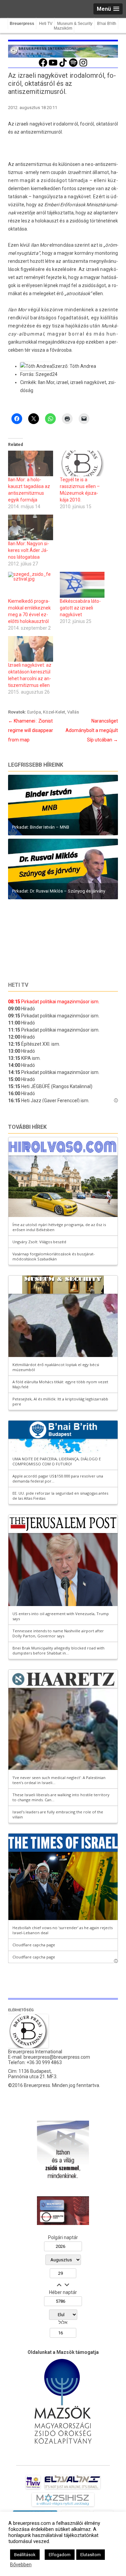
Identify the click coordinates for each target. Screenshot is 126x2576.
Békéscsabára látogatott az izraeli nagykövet (80, 608)
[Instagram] (83, 66)
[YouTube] (53, 66)
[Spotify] (73, 66)
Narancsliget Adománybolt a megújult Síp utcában (92, 730)
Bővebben (21, 2565)
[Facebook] (43, 66)
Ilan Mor (46, 382)
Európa (34, 712)
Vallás (73, 712)
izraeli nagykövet (88, 382)
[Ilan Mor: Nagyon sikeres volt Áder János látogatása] (31, 527)
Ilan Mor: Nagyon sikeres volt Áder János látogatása (29, 550)
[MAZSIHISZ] (63, 2506)
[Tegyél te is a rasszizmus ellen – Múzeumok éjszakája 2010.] (82, 463)
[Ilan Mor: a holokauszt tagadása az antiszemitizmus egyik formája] (31, 463)
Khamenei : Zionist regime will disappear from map (31, 730)
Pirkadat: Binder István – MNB (41, 827)
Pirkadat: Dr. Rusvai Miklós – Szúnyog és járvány (59, 891)
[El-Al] (72, 2489)
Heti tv (18, 985)
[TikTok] (63, 66)
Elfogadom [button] (60, 2555)
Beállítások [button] (25, 2555)
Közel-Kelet (54, 712)
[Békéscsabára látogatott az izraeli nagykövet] (82, 585)
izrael (62, 382)
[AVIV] (33, 2489)
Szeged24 (47, 374)
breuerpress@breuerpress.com (57, 2057)
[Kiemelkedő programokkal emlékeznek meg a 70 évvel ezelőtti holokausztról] (31, 585)
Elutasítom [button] (91, 2555)
